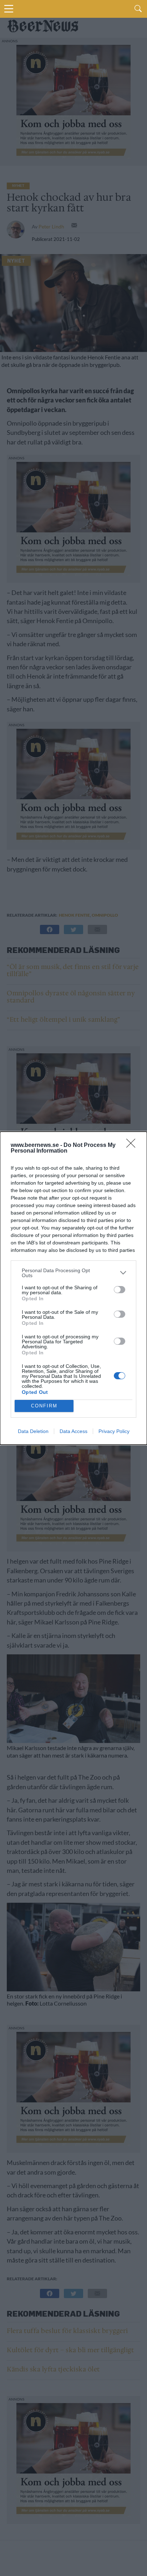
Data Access (73, 1431)
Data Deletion (33, 1431)
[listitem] (73, 1273)
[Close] (133, 1145)
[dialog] (73, 1288)
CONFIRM (44, 1406)
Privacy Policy (114, 1431)
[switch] (120, 1290)
